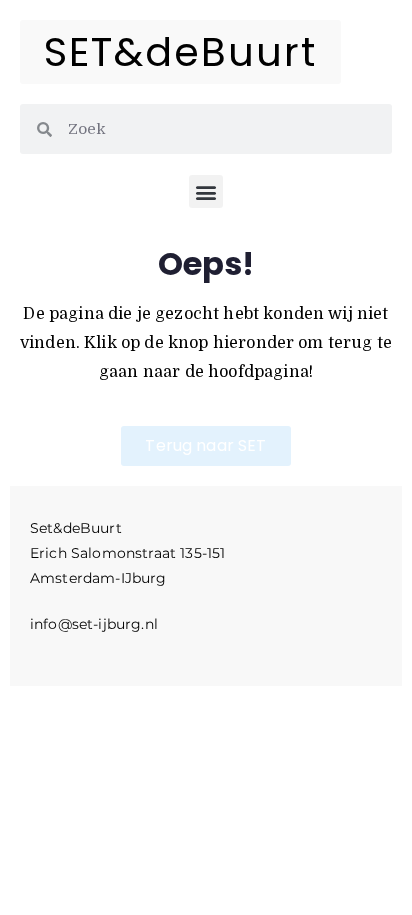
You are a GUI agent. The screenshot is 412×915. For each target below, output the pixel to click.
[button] (205, 191)
